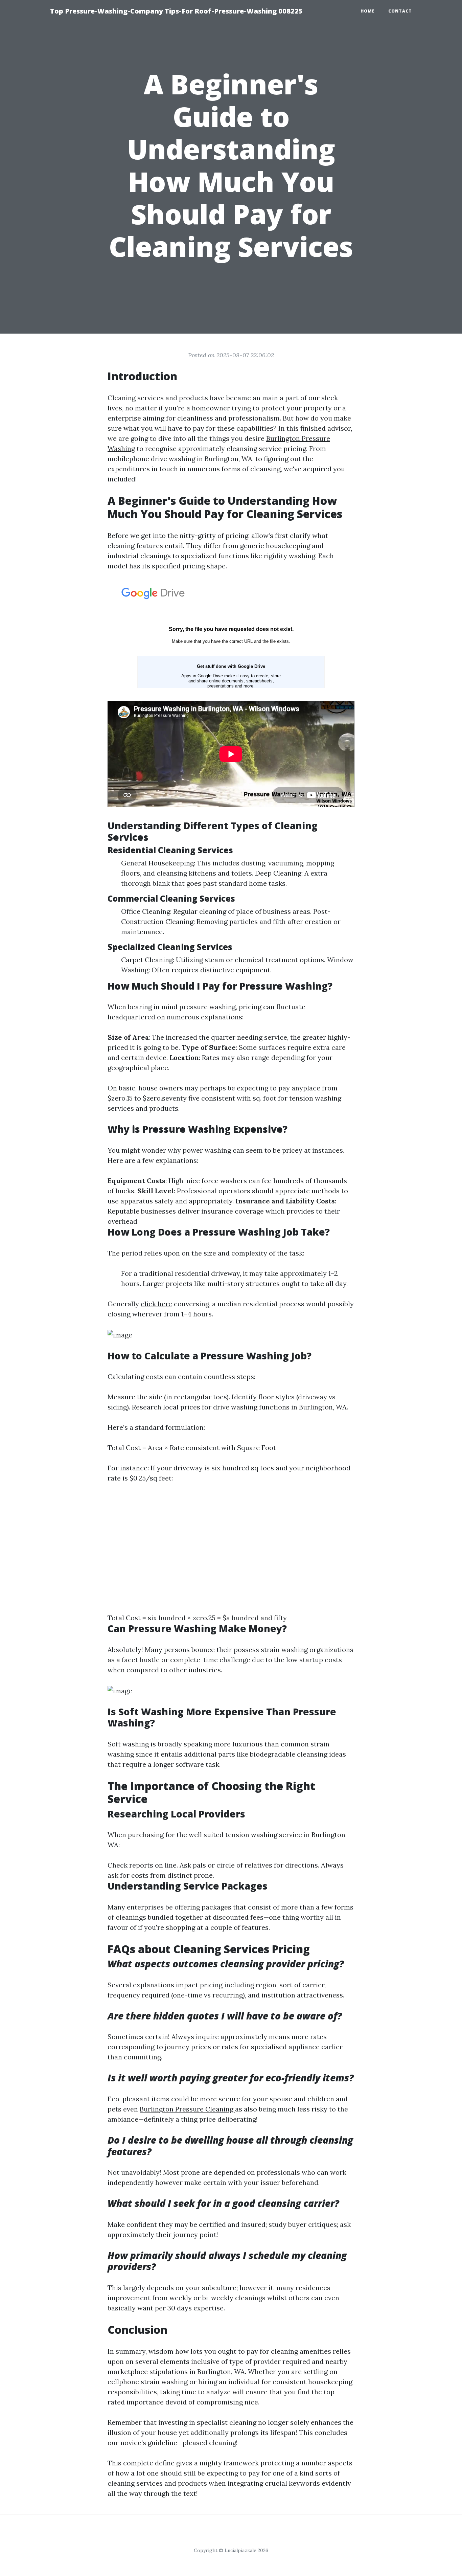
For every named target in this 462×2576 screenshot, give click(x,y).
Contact (400, 11)
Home (368, 11)
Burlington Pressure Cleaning (187, 2109)
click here (156, 1304)
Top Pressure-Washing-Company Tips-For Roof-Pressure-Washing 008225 (176, 11)
